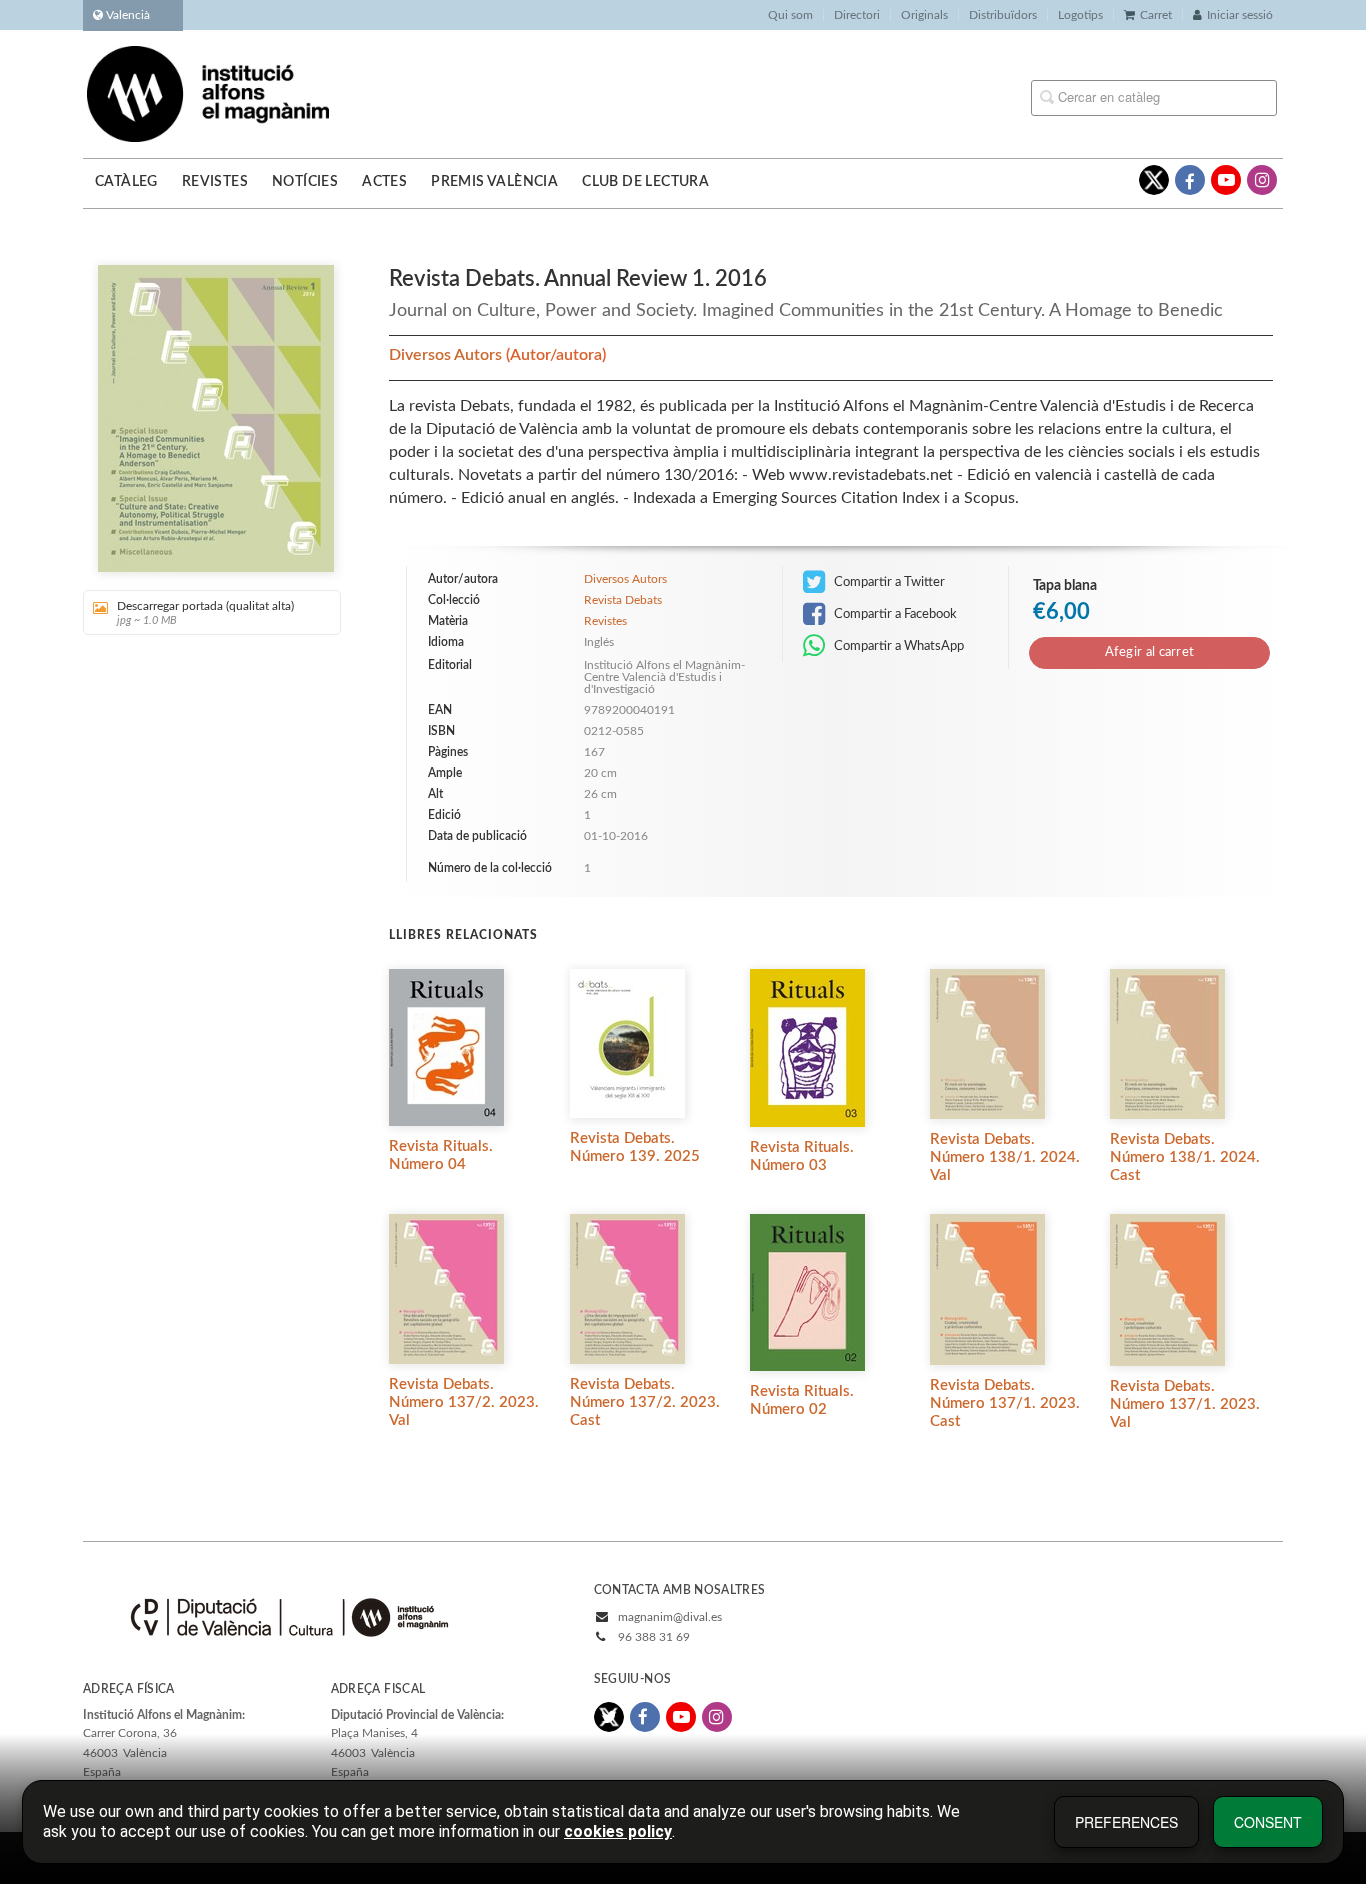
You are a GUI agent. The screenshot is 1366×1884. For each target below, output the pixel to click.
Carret (1156, 15)
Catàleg (126, 182)
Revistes (215, 182)
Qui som (790, 15)
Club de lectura (645, 182)
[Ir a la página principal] (208, 93)
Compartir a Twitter (888, 582)
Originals (924, 15)
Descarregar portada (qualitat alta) (205, 613)
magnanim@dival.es (670, 1617)
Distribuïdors (1003, 15)
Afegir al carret (1150, 652)
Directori (857, 15)
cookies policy (618, 1831)
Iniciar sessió (1240, 15)
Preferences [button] (1126, 1822)
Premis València (494, 182)
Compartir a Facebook (894, 614)
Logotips (1080, 15)
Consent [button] (1268, 1822)
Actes (384, 182)
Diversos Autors (447, 355)
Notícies (305, 182)
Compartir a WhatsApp (897, 646)
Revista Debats (623, 600)
